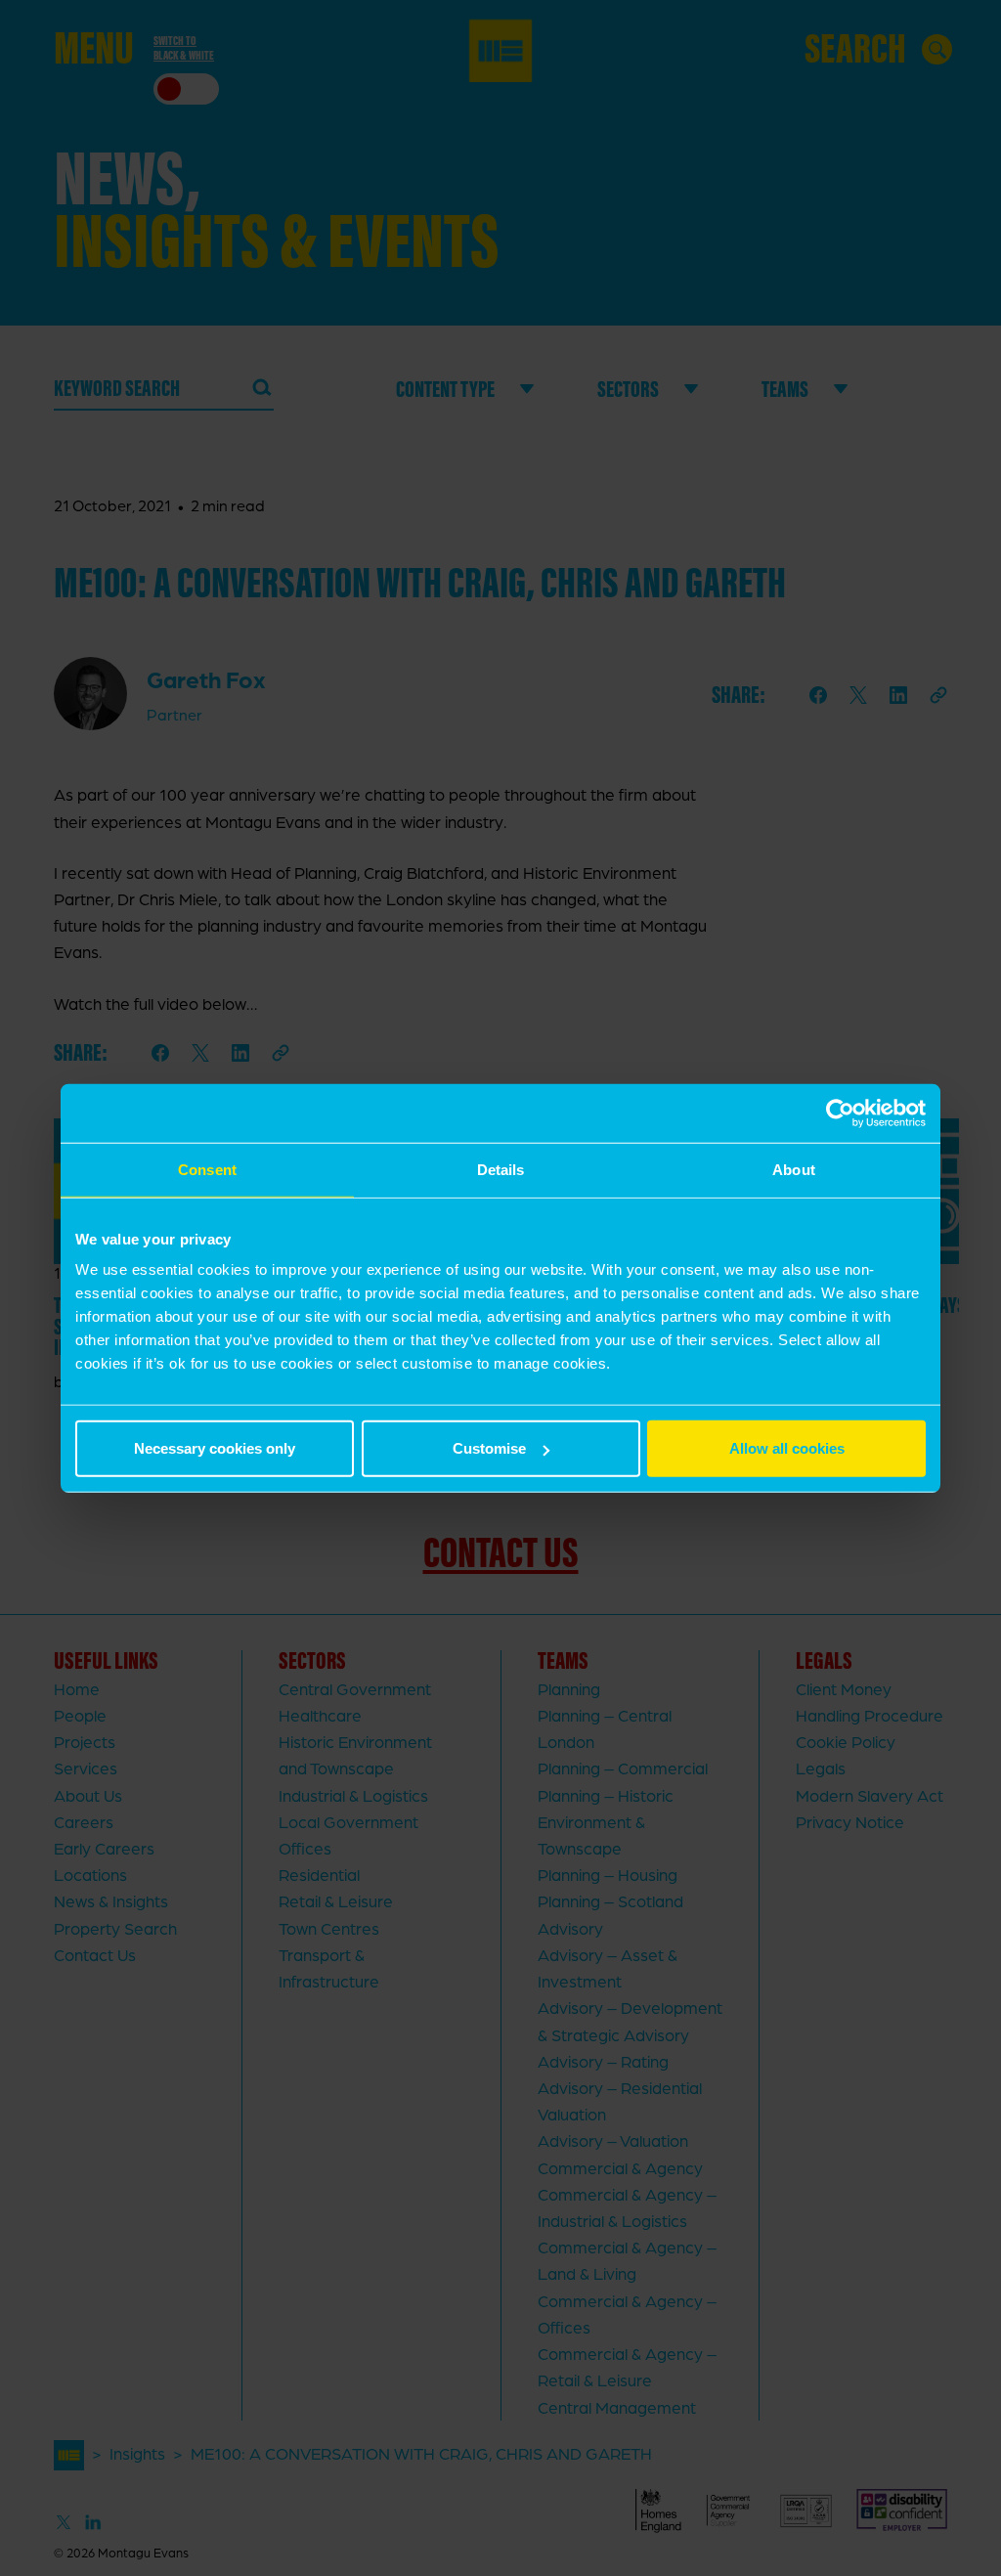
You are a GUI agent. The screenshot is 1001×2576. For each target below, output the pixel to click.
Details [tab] (501, 1169)
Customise (489, 1448)
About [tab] (794, 1169)
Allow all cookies (787, 1448)
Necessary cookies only (215, 1448)
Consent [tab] (207, 1169)
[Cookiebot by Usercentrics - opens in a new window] (840, 1113)
